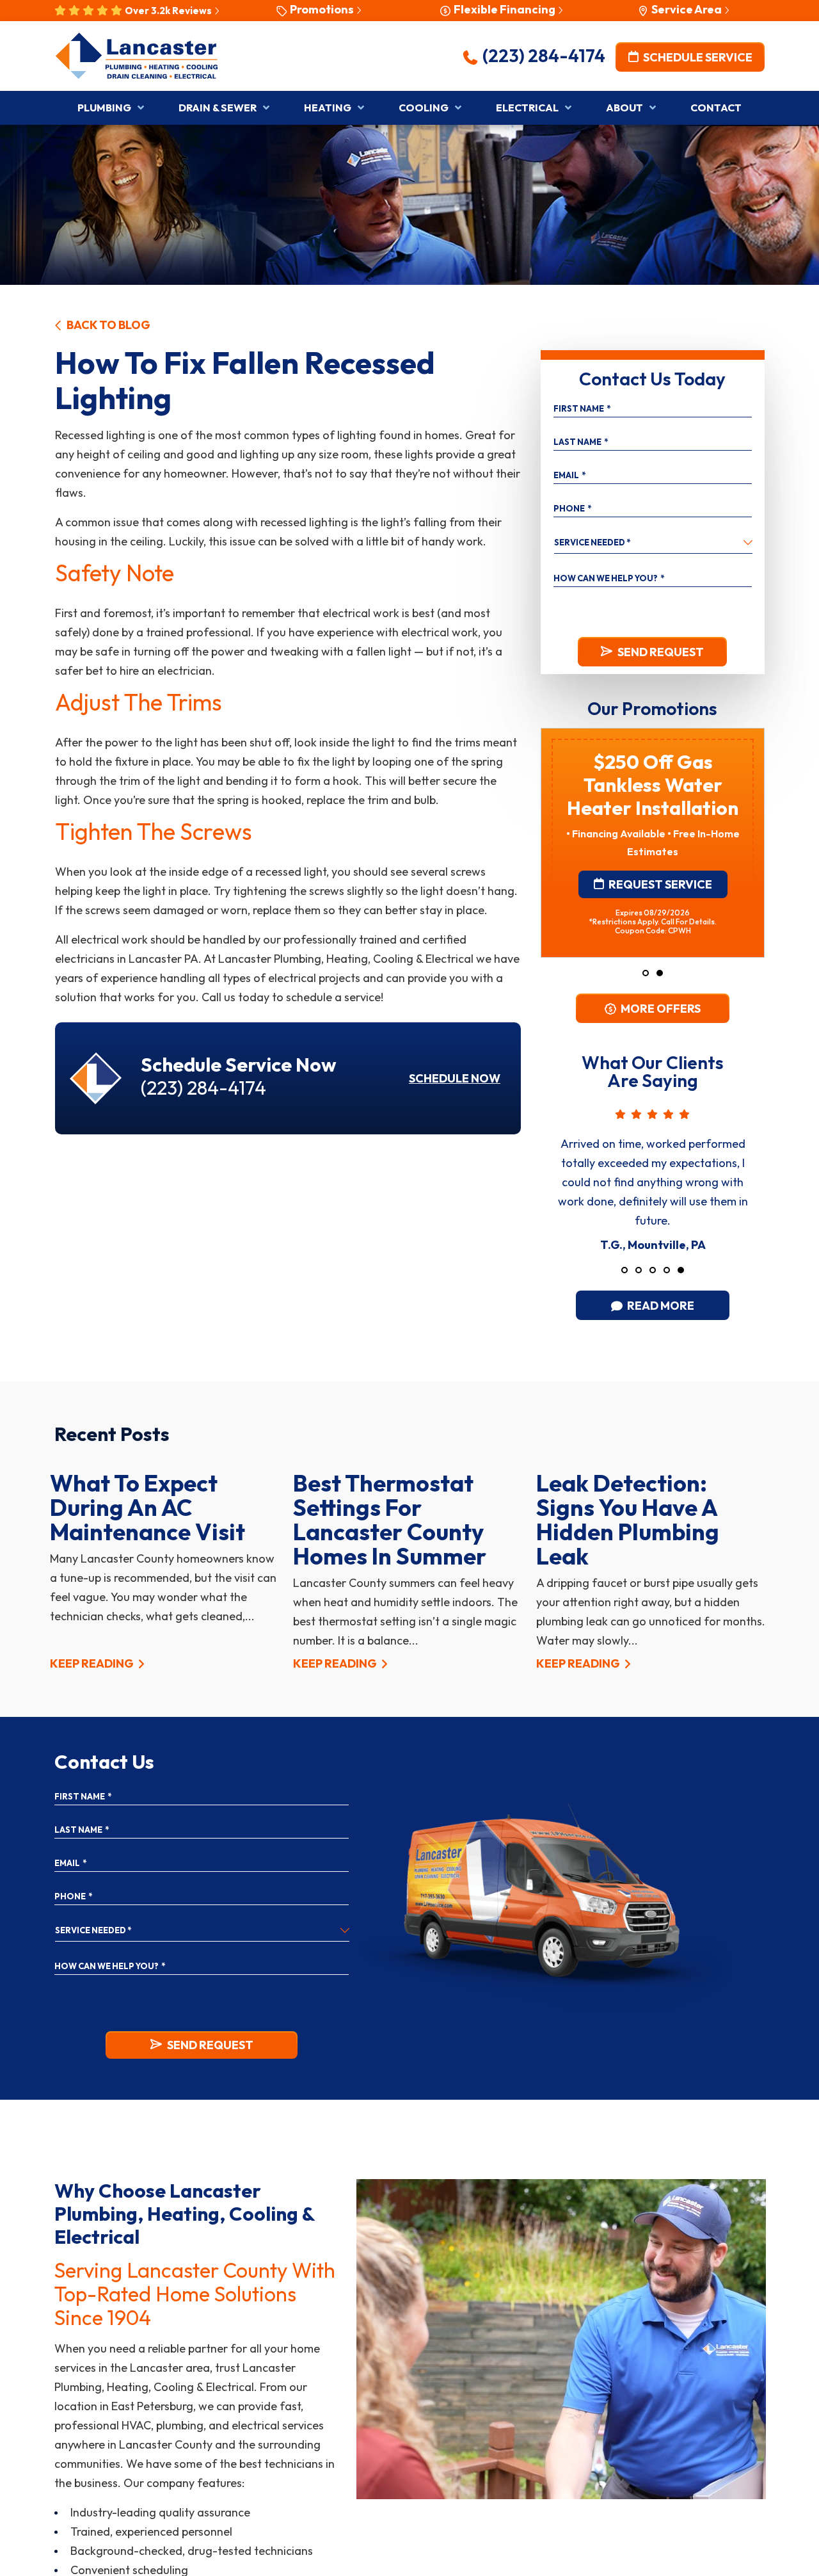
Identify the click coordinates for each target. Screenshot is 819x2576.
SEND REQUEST (661, 652)
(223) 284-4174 (542, 55)
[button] (646, 973)
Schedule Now (455, 1078)
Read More (660, 1306)
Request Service (659, 884)
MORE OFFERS (660, 1009)
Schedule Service (696, 57)
